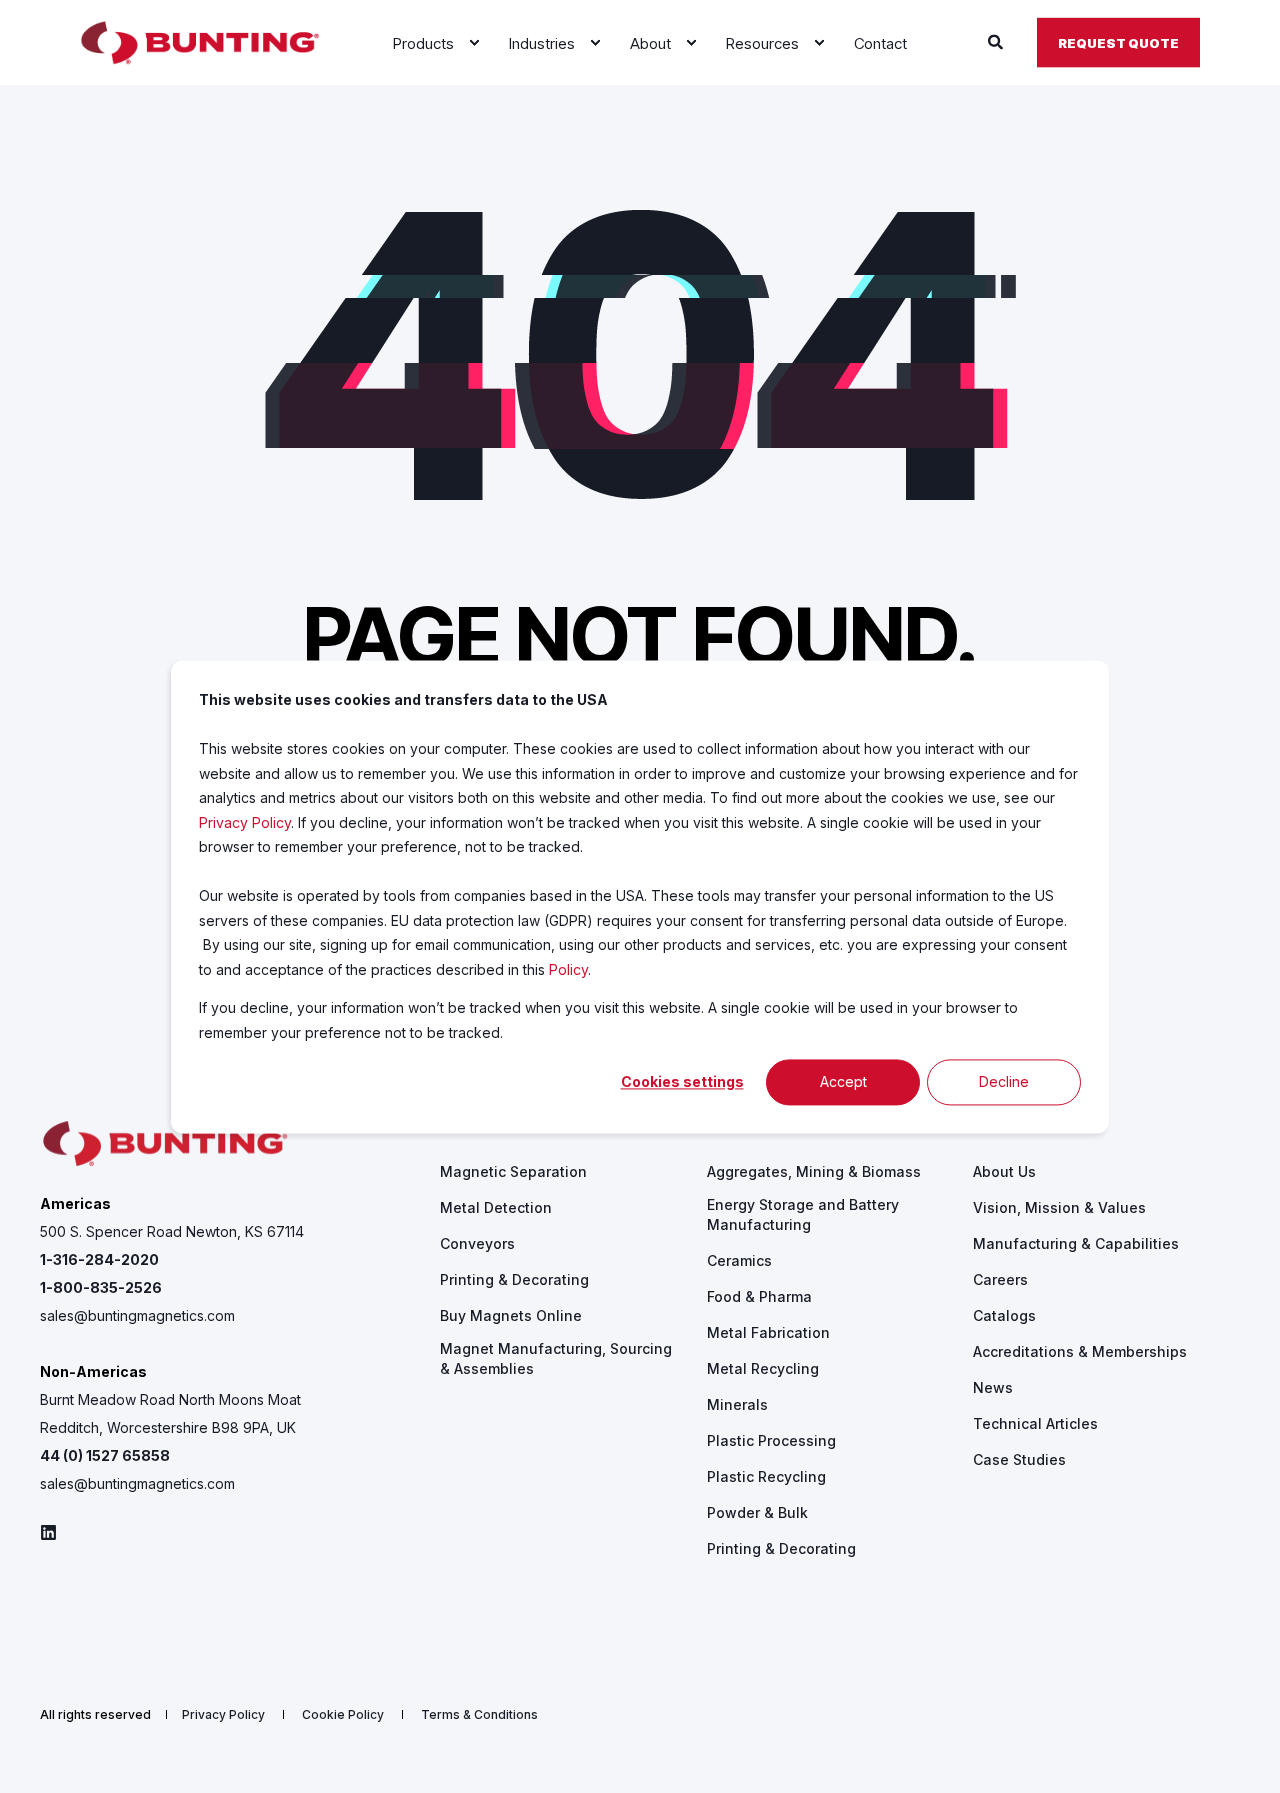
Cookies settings (682, 1081)
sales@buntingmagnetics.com (137, 1315)
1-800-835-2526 (101, 1287)
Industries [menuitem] (744, 1127)
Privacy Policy (245, 821)
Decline (1004, 1081)
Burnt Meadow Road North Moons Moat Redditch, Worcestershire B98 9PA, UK (170, 1413)
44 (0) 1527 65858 (105, 1455)
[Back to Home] (200, 43)
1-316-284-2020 (99, 1259)
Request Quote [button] (1118, 42)
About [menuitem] (994, 1127)
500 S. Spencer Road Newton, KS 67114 (172, 1231)
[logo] (165, 1144)
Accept (843, 1081)
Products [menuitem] (473, 1127)
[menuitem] (474, 43)
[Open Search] (997, 41)
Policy (568, 968)
